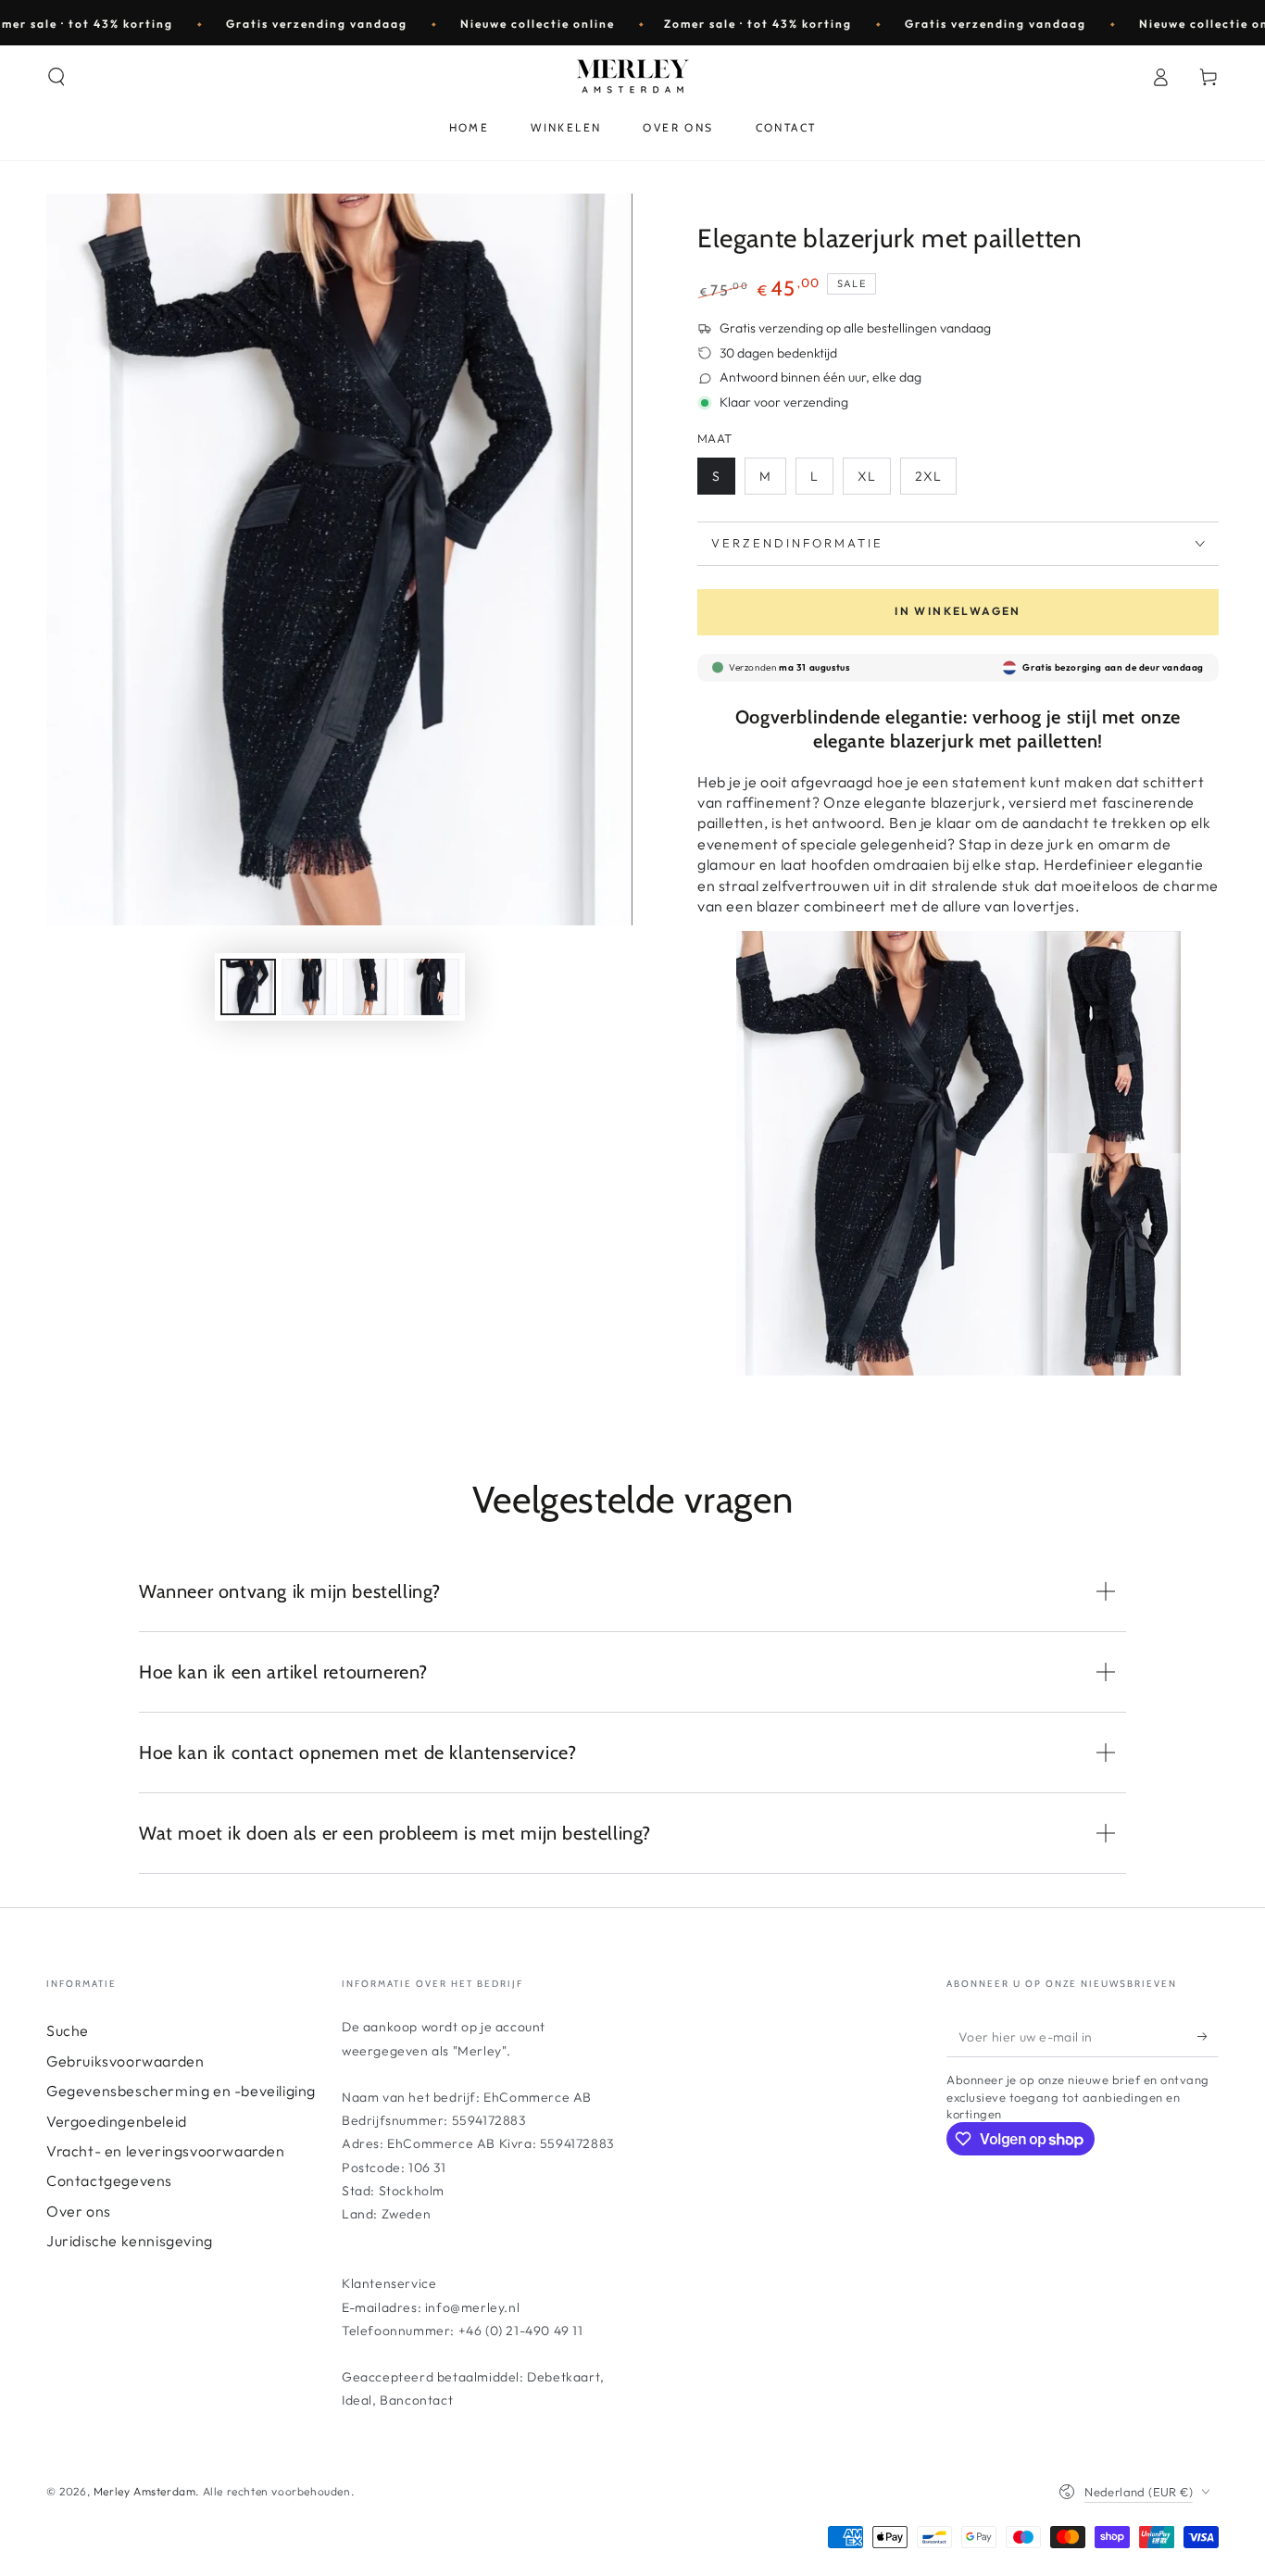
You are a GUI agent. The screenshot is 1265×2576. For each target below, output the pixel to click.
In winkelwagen (958, 611)
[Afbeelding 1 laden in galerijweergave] (248, 987)
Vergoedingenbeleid (117, 2121)
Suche (68, 2030)
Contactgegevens (109, 2180)
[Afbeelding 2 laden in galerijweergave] (309, 987)
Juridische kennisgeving (130, 2241)
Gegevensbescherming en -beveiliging (181, 2091)
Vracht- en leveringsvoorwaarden (166, 2151)
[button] (56, 77)
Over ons (79, 2211)
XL (867, 476)
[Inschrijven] (1208, 2036)
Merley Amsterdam (145, 2491)
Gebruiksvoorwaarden (125, 2061)
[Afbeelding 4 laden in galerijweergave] (432, 987)
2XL (928, 476)
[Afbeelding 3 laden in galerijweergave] (370, 987)
